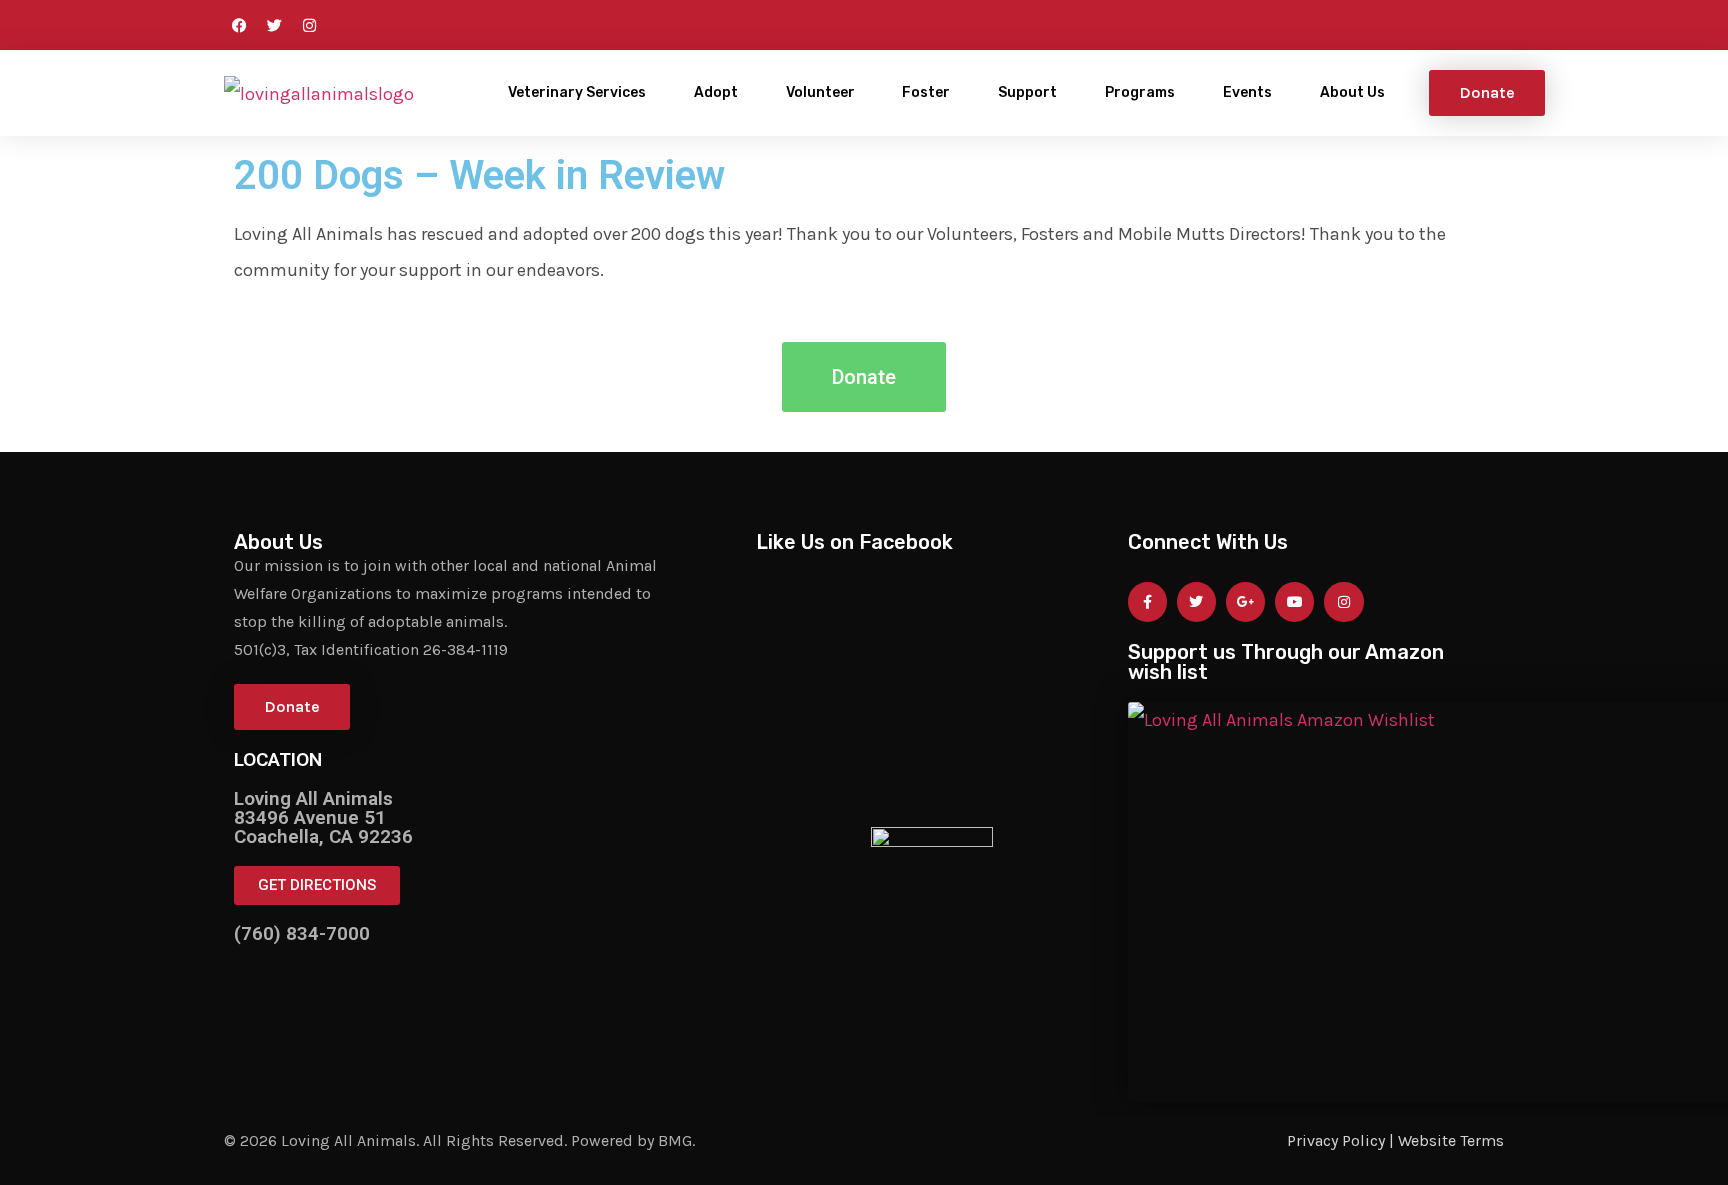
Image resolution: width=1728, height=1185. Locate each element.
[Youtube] (1294, 601)
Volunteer (820, 92)
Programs (1140, 92)
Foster (926, 92)
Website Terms (1451, 1140)
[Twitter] (274, 25)
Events (1247, 92)
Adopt (716, 92)
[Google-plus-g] (1245, 601)
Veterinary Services (577, 92)
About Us (1352, 92)
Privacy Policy (1336, 1140)
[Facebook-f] (1147, 601)
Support (1027, 92)
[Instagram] (309, 25)
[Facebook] (239, 25)
